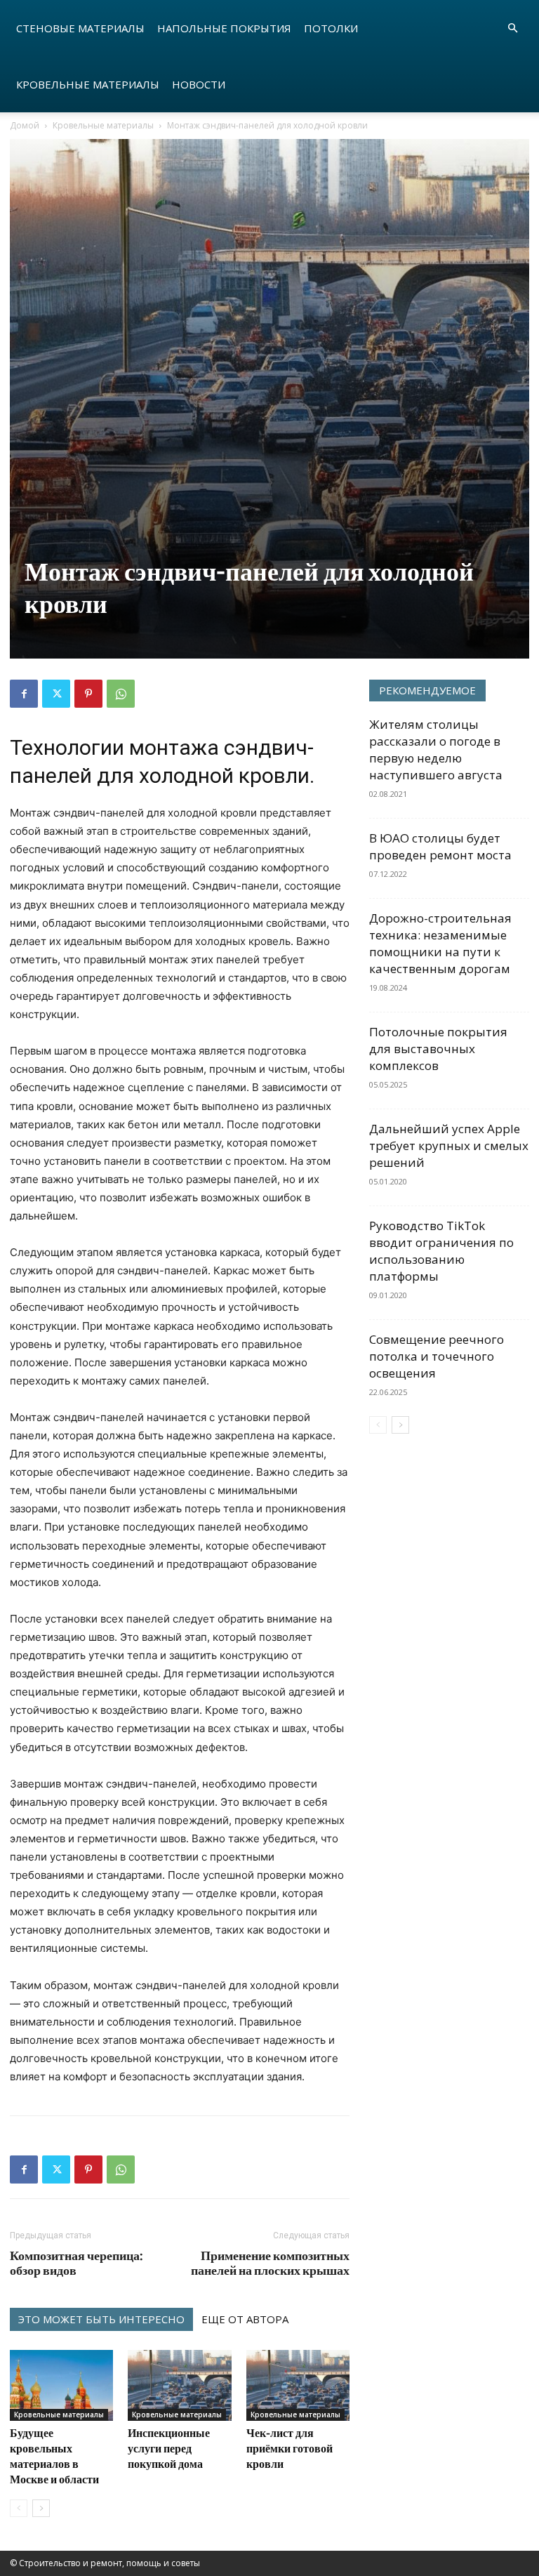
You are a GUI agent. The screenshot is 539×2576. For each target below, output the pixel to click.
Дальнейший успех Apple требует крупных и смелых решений (449, 1145)
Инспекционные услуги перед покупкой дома (169, 2448)
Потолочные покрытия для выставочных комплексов (438, 1049)
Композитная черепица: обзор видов (76, 2263)
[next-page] (41, 2508)
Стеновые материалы (80, 28)
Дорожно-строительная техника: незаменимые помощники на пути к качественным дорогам (440, 943)
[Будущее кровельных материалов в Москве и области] (61, 2385)
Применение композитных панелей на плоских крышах (270, 2263)
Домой (25, 125)
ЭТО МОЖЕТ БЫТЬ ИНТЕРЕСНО (101, 2319)
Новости (199, 84)
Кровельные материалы (88, 84)
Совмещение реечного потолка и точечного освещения (437, 1356)
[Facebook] (24, 694)
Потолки (331, 28)
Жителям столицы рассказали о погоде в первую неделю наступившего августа (436, 749)
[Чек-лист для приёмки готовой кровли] (298, 2385)
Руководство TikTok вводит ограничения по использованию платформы (441, 1251)
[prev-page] (19, 2508)
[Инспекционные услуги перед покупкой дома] (179, 2385)
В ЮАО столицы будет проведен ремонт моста (440, 846)
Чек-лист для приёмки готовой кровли (290, 2448)
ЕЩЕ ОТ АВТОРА (245, 2319)
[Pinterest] (88, 694)
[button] (512, 28)
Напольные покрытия (224, 28)
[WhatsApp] (121, 694)
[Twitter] (56, 694)
